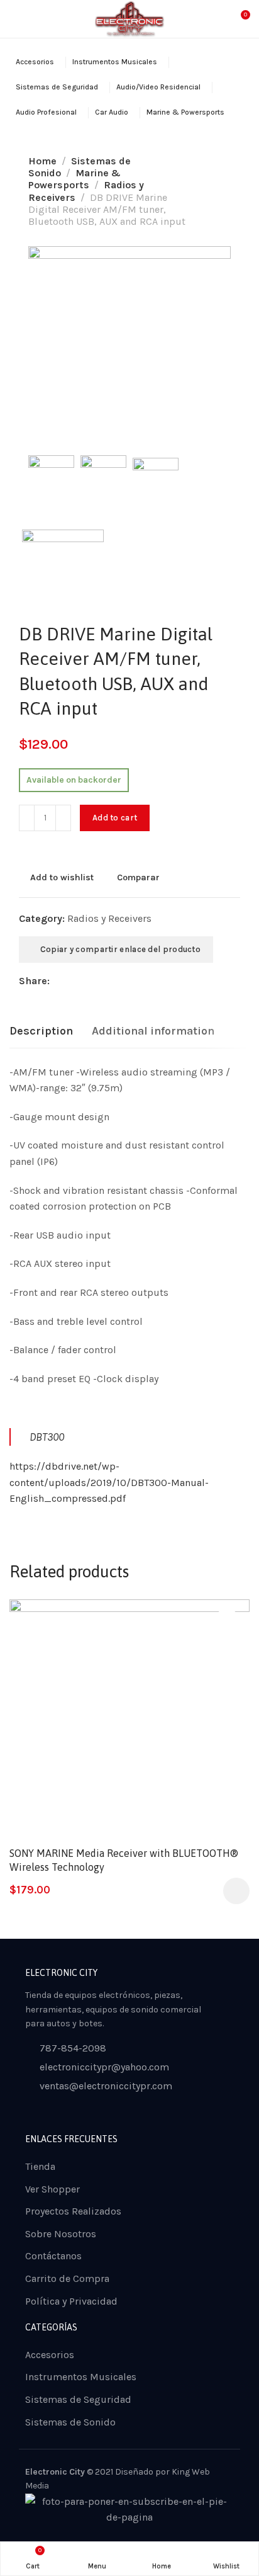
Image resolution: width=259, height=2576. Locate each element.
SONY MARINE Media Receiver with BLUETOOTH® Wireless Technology (124, 1860)
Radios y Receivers (109, 918)
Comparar (138, 877)
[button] (236, 1891)
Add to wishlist (62, 877)
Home (42, 161)
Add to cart (115, 818)
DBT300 (47, 1437)
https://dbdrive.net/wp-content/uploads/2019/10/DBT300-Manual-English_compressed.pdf (109, 1482)
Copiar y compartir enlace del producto (119, 949)
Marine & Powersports (74, 179)
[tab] (41, 1031)
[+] (63, 818)
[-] (27, 818)
